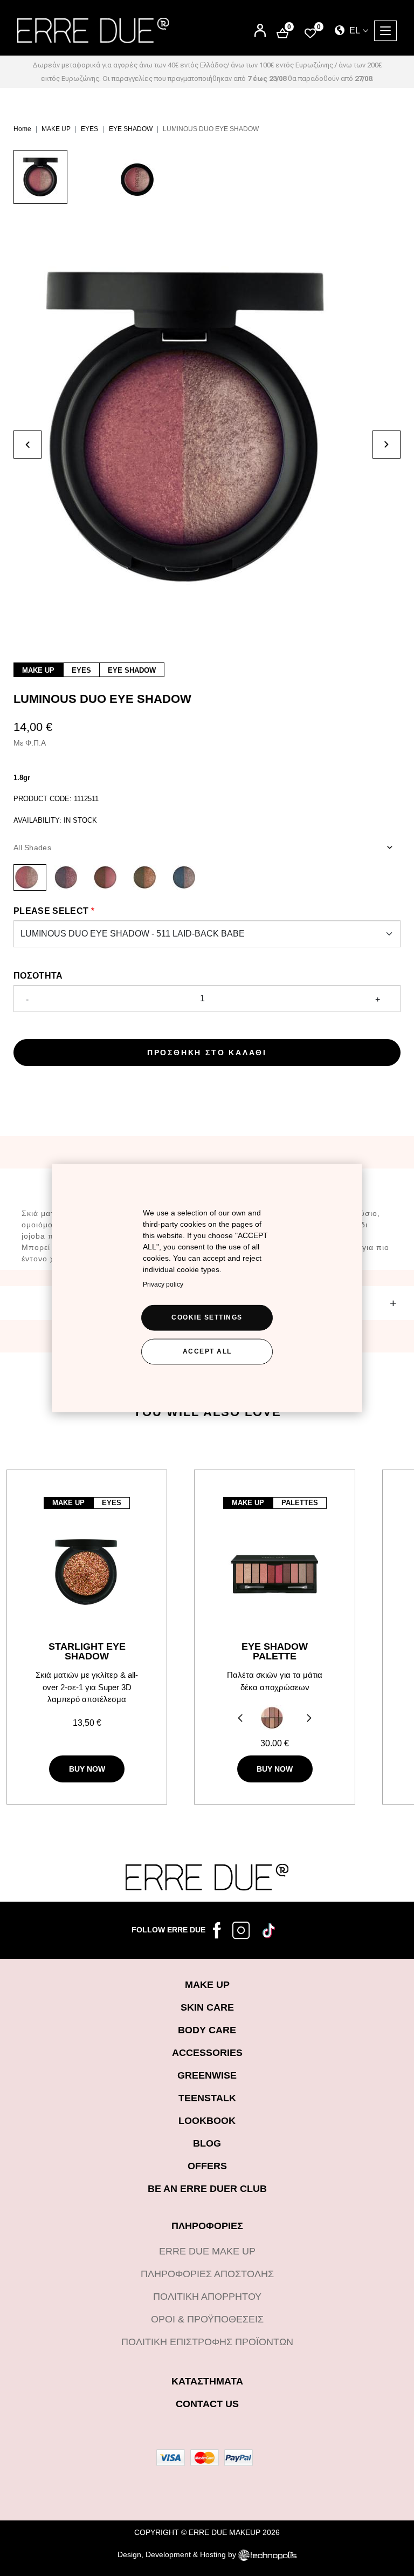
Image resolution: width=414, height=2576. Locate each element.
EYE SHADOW (131, 129)
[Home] (93, 30)
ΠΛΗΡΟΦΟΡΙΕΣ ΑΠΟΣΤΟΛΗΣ (207, 2274)
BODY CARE (207, 2030)
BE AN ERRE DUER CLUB (207, 2189)
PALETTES (300, 1503)
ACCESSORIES (207, 2053)
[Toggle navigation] (385, 31)
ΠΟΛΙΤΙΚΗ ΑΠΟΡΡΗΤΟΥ (207, 2297)
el (354, 30)
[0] (310, 33)
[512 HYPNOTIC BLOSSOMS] (69, 877)
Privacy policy (163, 1284)
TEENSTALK (207, 2098)
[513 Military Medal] (148, 877)
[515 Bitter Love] (109, 877)
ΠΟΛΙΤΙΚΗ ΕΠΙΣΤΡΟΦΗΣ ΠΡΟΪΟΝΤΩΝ (207, 2342)
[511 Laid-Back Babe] (30, 877)
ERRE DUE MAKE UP (207, 2251)
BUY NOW (87, 1769)
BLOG (207, 2143)
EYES (89, 129)
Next (311, 1719)
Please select (51, 911)
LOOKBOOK (207, 2121)
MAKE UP (56, 129)
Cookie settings (207, 1317)
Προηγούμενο (239, 1719)
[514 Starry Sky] (187, 877)
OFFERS (207, 2166)
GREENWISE (207, 2075)
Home (22, 129)
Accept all (207, 1351)
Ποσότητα (38, 976)
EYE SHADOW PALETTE (275, 1651)
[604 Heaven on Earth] (272, 1717)
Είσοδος (260, 26)
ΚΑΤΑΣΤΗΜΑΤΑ (207, 2381)
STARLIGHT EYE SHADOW (87, 1651)
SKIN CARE (207, 2007)
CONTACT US (207, 2404)
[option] (62, 182)
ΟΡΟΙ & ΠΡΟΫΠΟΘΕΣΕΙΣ (207, 2319)
